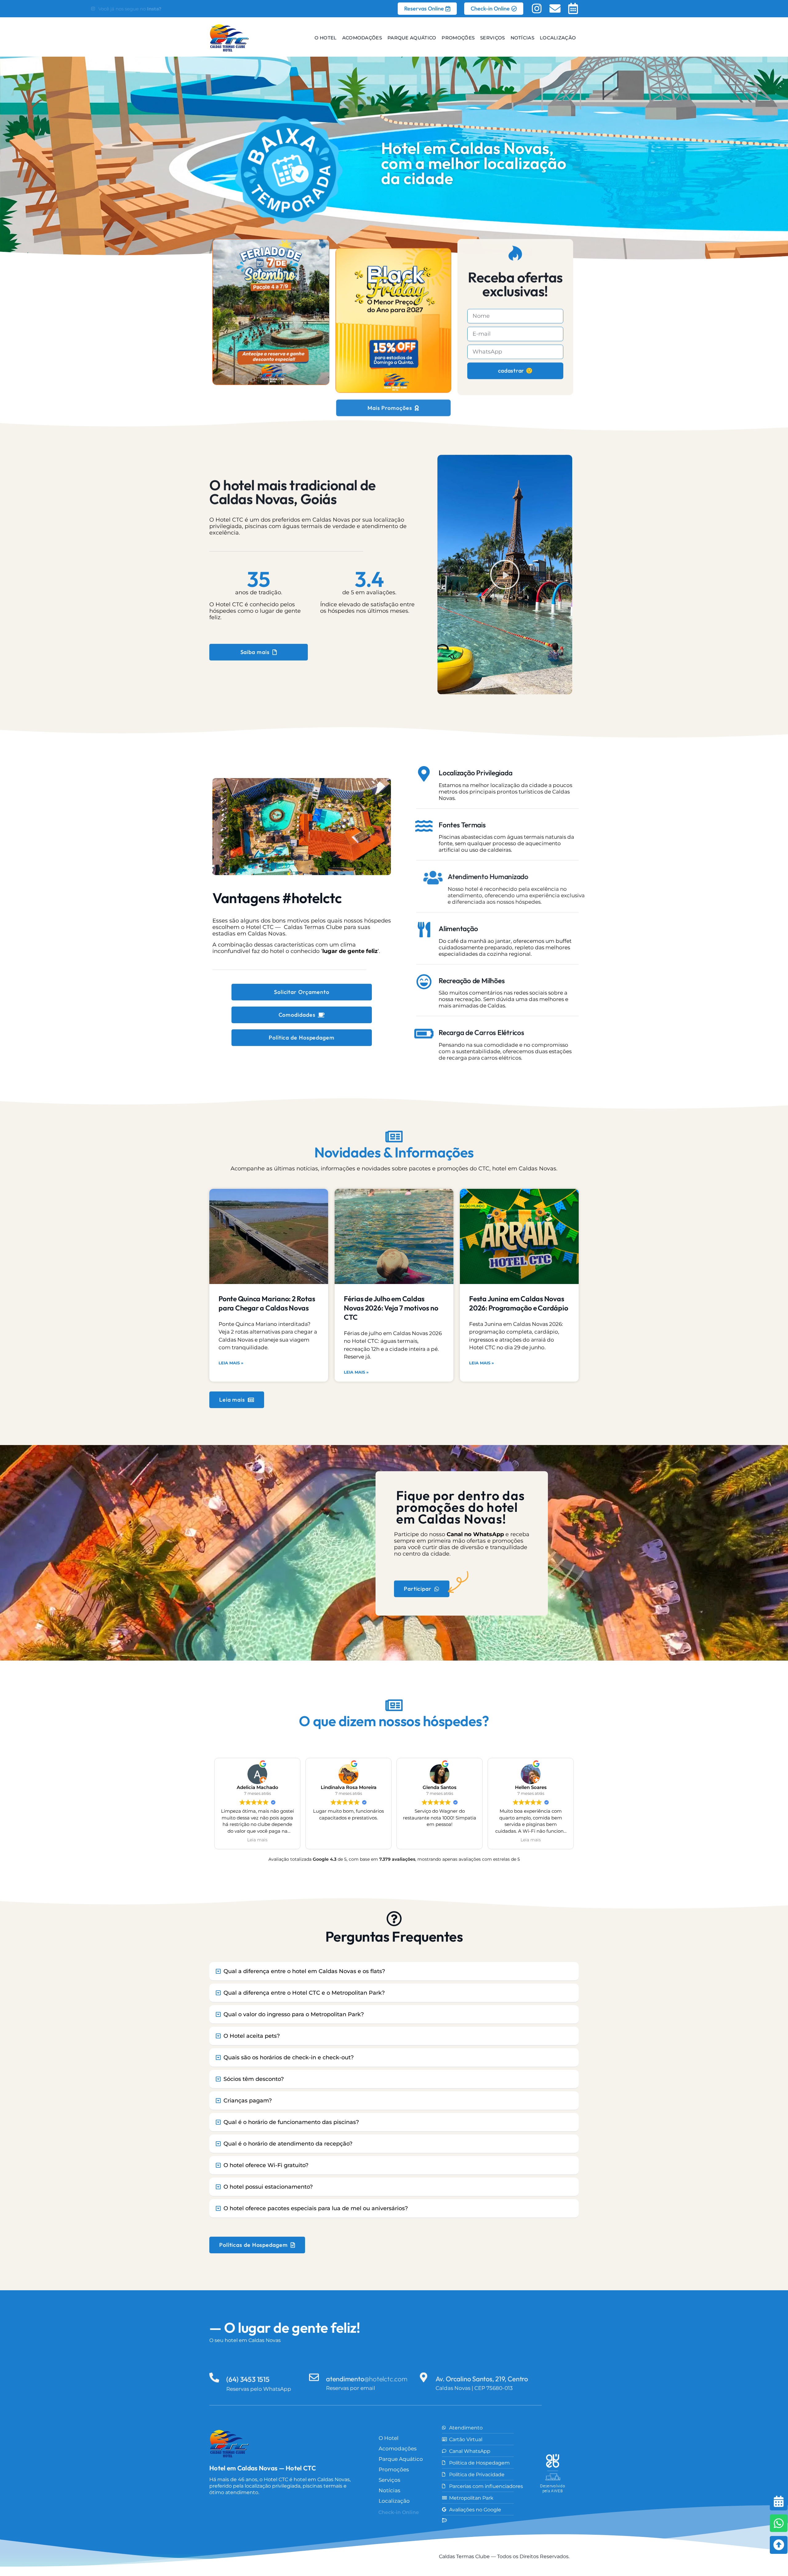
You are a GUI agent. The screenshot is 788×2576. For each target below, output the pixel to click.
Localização (558, 38)
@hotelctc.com (367, 2379)
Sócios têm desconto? (254, 2079)
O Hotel (325, 38)
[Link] (269, 2512)
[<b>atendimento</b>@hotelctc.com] (314, 2377)
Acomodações (362, 38)
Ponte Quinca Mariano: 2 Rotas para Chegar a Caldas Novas (267, 1303)
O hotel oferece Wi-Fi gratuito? (266, 2165)
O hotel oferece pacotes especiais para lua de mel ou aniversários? (316, 2208)
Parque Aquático (412, 38)
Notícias (522, 38)
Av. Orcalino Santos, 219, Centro (482, 2379)
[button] (505, 575)
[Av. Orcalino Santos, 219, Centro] (424, 2377)
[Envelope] (555, 9)
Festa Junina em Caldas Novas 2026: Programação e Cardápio (519, 1303)
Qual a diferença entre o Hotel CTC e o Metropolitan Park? (304, 1993)
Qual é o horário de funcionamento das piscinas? (291, 2122)
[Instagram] (537, 9)
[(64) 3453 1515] (214, 2377)
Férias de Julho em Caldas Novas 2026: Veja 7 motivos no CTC (391, 1308)
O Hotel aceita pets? (252, 2036)
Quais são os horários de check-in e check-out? (289, 2057)
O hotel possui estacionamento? (268, 2187)
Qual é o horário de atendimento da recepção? (288, 2144)
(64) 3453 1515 (248, 2379)
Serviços (492, 38)
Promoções (458, 38)
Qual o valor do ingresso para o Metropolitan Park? (294, 2014)
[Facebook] (251, 2512)
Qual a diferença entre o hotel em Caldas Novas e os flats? (304, 1971)
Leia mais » (231, 1363)
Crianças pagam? (248, 2101)
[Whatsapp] (763, 2523)
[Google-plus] (287, 2512)
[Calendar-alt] (573, 9)
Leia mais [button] (257, 1840)
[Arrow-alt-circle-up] (763, 2545)
